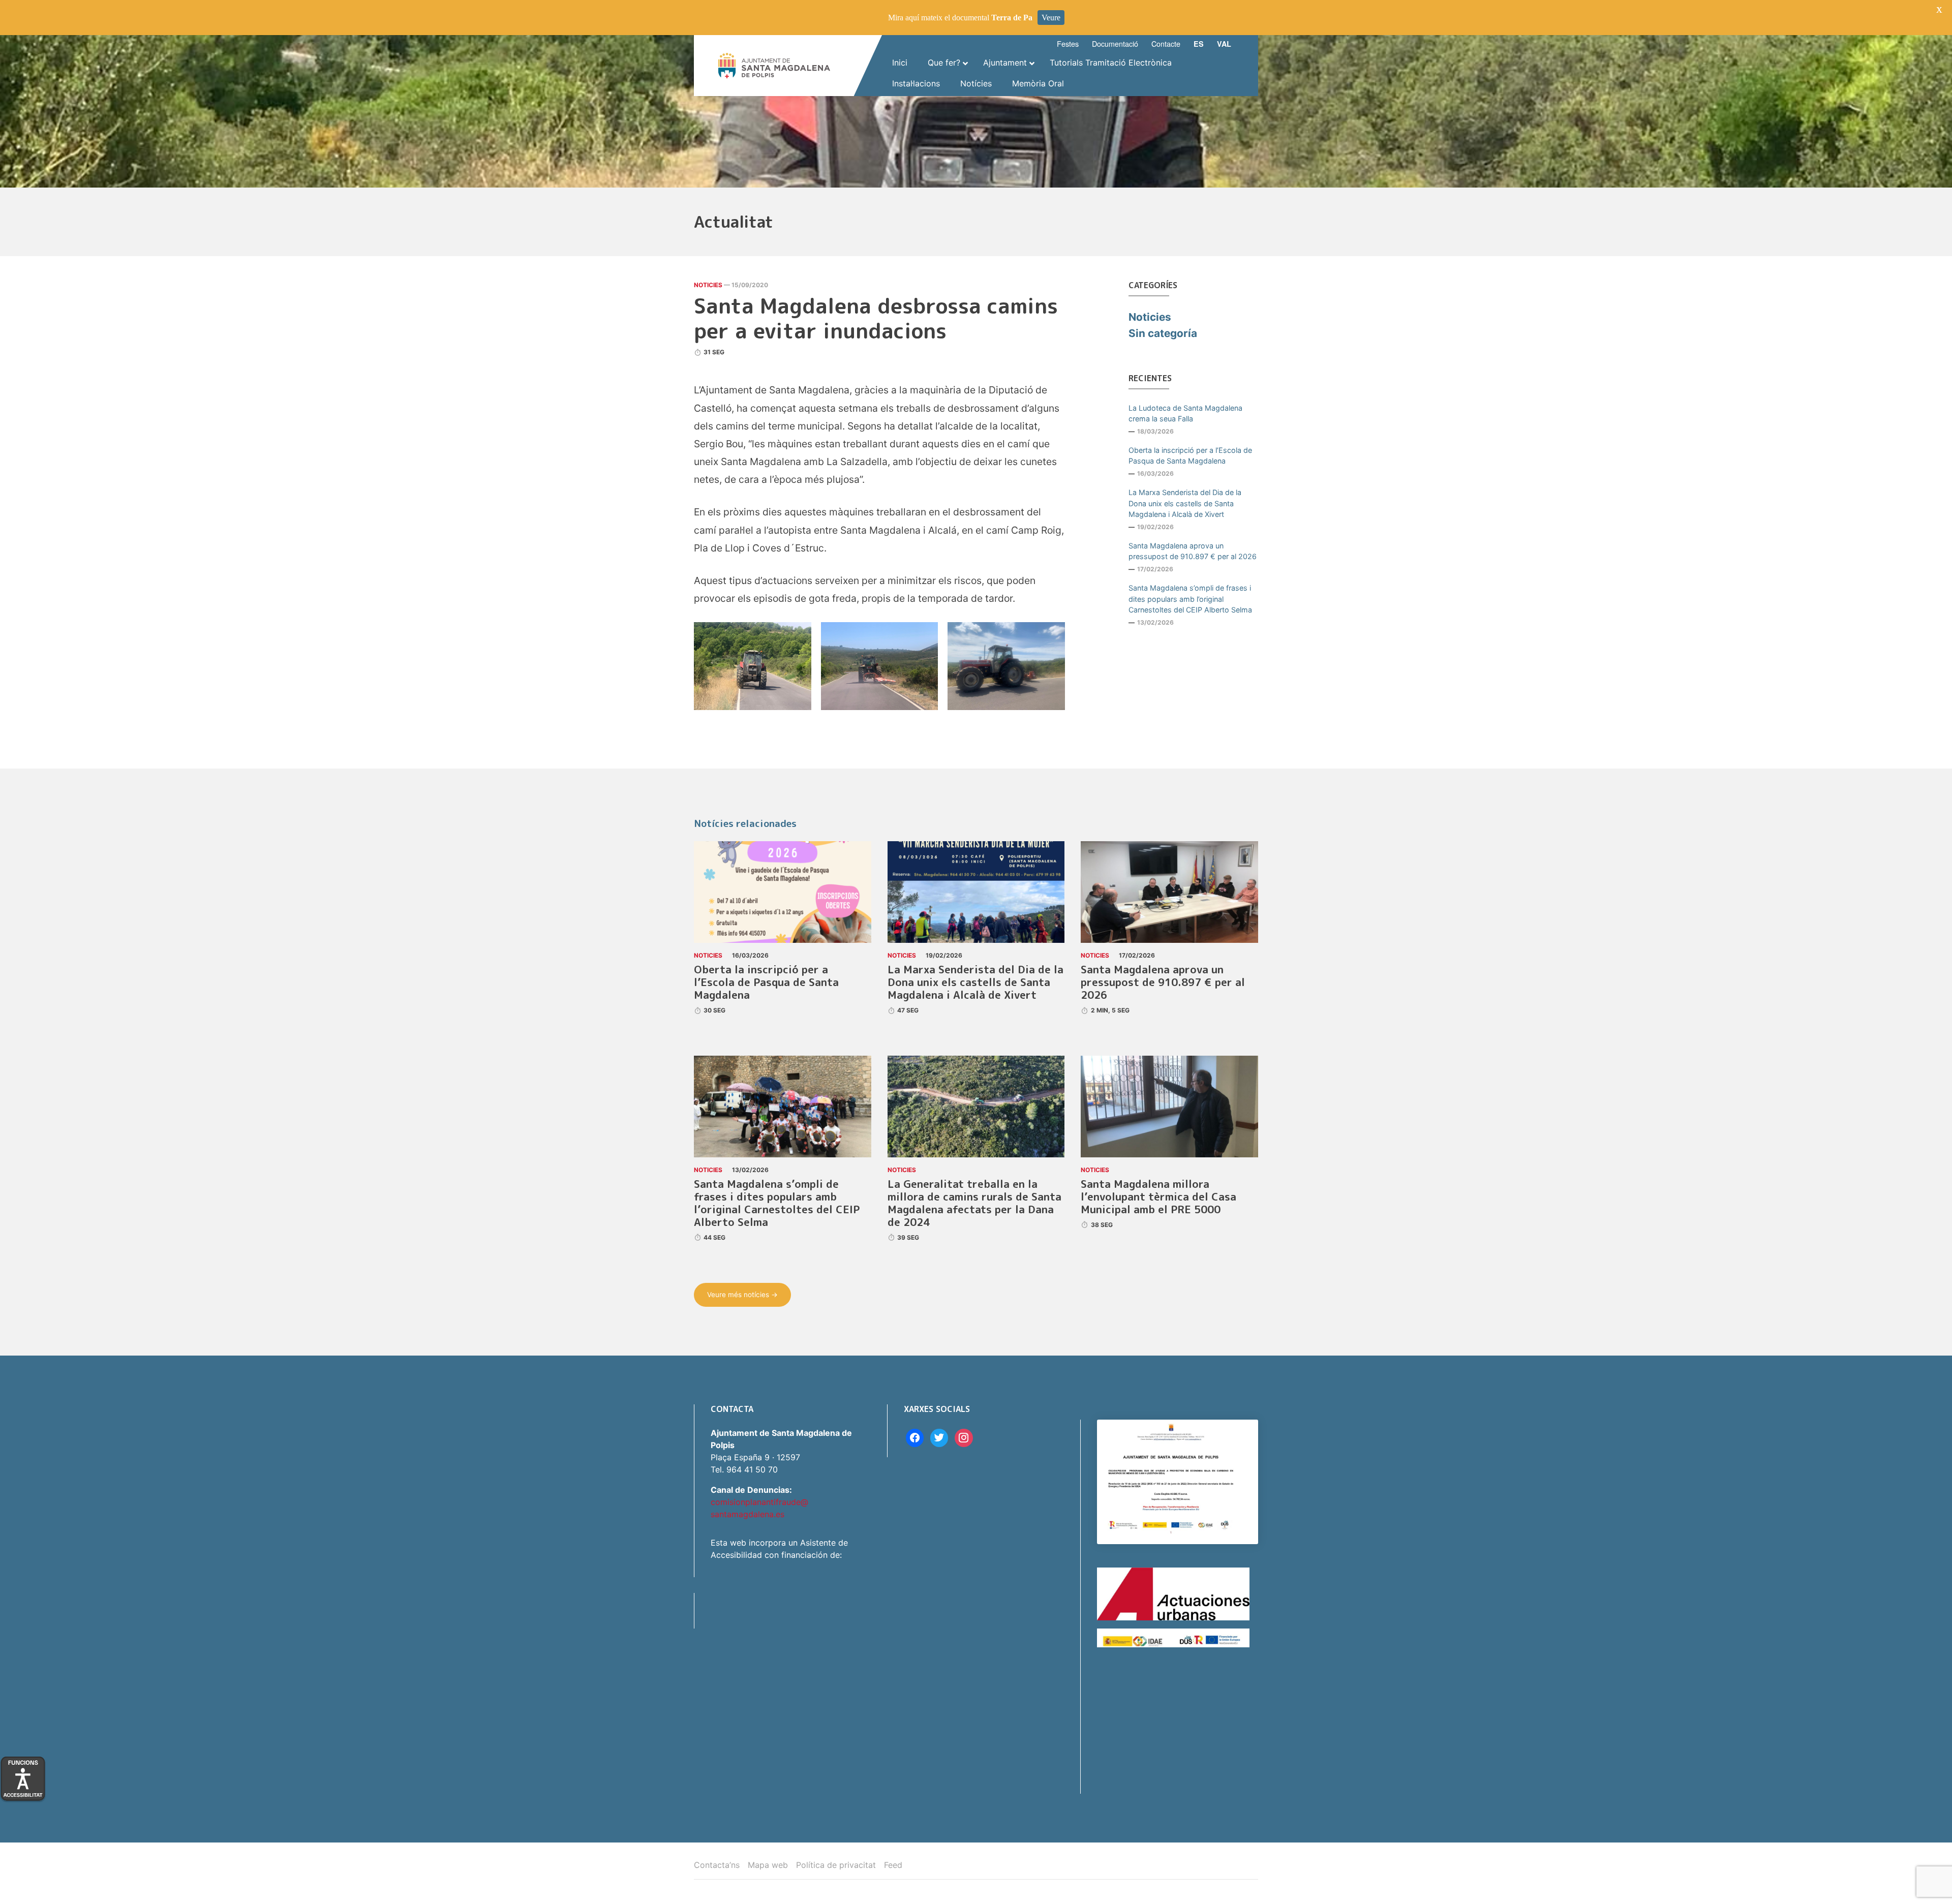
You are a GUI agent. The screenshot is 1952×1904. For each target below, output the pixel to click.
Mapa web (768, 1865)
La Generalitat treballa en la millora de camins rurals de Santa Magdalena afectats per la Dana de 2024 (974, 1203)
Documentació (1115, 43)
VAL (1224, 44)
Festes (1068, 43)
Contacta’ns (717, 1865)
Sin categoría (1163, 333)
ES (1199, 44)
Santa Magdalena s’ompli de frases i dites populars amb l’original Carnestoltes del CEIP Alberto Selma (1190, 599)
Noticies (708, 285)
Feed (893, 1865)
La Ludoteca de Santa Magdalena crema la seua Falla (1185, 413)
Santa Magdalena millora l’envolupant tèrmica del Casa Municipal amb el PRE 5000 (1158, 1197)
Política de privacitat (836, 1865)
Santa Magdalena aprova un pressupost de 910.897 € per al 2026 (1193, 551)
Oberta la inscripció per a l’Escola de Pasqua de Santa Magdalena (1190, 456)
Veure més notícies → (742, 1295)
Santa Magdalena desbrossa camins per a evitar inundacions (876, 318)
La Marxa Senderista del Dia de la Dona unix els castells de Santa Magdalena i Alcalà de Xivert (1185, 503)
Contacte (1166, 43)
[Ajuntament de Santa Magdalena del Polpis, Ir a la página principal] (774, 66)
